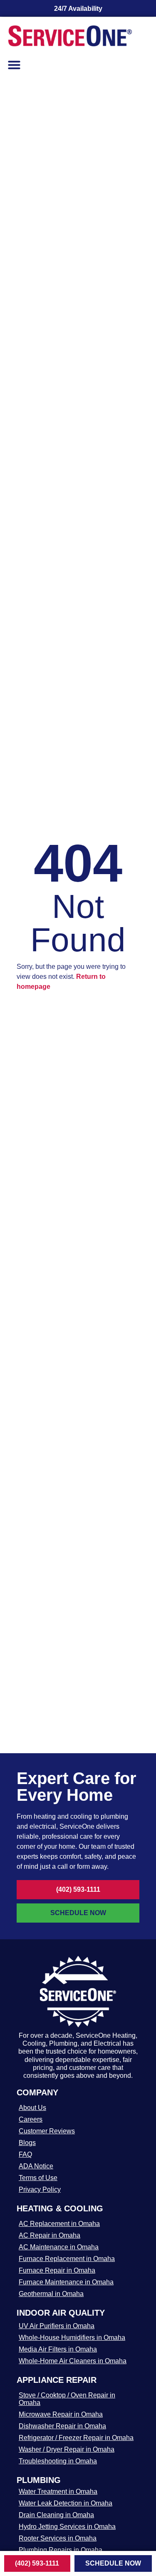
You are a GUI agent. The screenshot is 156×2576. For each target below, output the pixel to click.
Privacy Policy (40, 2189)
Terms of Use (38, 2178)
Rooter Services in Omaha (58, 2538)
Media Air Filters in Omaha (58, 2349)
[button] (14, 65)
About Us (32, 2108)
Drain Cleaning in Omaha (56, 2515)
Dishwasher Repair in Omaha (62, 2426)
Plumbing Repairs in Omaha (61, 2550)
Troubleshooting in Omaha (58, 2461)
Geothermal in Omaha (51, 2294)
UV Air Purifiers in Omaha (57, 2326)
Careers (31, 2119)
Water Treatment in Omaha (58, 2492)
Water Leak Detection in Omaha (66, 2503)
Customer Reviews (47, 2131)
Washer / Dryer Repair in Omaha (67, 2449)
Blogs (27, 2143)
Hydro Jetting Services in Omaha (67, 2527)
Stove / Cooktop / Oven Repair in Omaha (67, 2399)
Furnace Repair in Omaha (57, 2270)
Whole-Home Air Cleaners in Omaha (73, 2361)
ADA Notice (36, 2166)
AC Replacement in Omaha (59, 2224)
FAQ (25, 2154)
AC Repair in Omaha (50, 2235)
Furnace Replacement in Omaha (67, 2259)
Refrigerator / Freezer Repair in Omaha (76, 2438)
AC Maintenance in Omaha (59, 2247)
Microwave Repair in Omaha (61, 2414)
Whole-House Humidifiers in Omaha (72, 2338)
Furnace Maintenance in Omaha (66, 2282)
